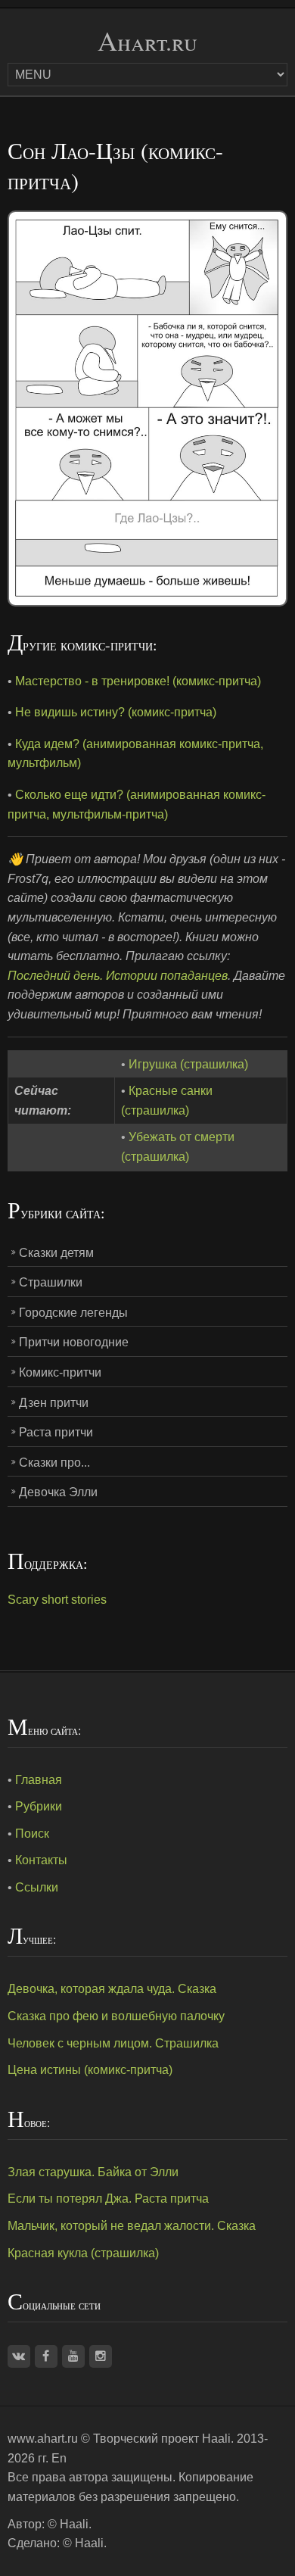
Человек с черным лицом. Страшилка (113, 2043)
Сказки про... (54, 1463)
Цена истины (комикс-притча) (90, 2070)
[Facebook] (46, 2356)
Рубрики (39, 1806)
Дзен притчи (54, 1403)
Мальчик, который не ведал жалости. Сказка (132, 2226)
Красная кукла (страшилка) (83, 2253)
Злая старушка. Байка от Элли (93, 2172)
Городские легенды (73, 1313)
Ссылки (37, 1887)
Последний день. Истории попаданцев (118, 976)
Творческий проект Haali (162, 2439)
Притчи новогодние (74, 1342)
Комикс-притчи (60, 1372)
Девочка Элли (58, 1492)
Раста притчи (56, 1432)
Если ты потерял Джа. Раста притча (108, 2199)
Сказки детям (56, 1253)
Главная (39, 1780)
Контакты (41, 1860)
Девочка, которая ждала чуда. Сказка (112, 1989)
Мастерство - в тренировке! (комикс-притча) (138, 681)
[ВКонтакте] (19, 2356)
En (59, 2458)
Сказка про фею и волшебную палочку (116, 2016)
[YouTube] (73, 2356)
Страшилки (51, 1282)
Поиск (32, 1834)
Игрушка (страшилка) (188, 1064)
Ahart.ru (147, 41)
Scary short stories (57, 1600)
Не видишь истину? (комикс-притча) (116, 712)
